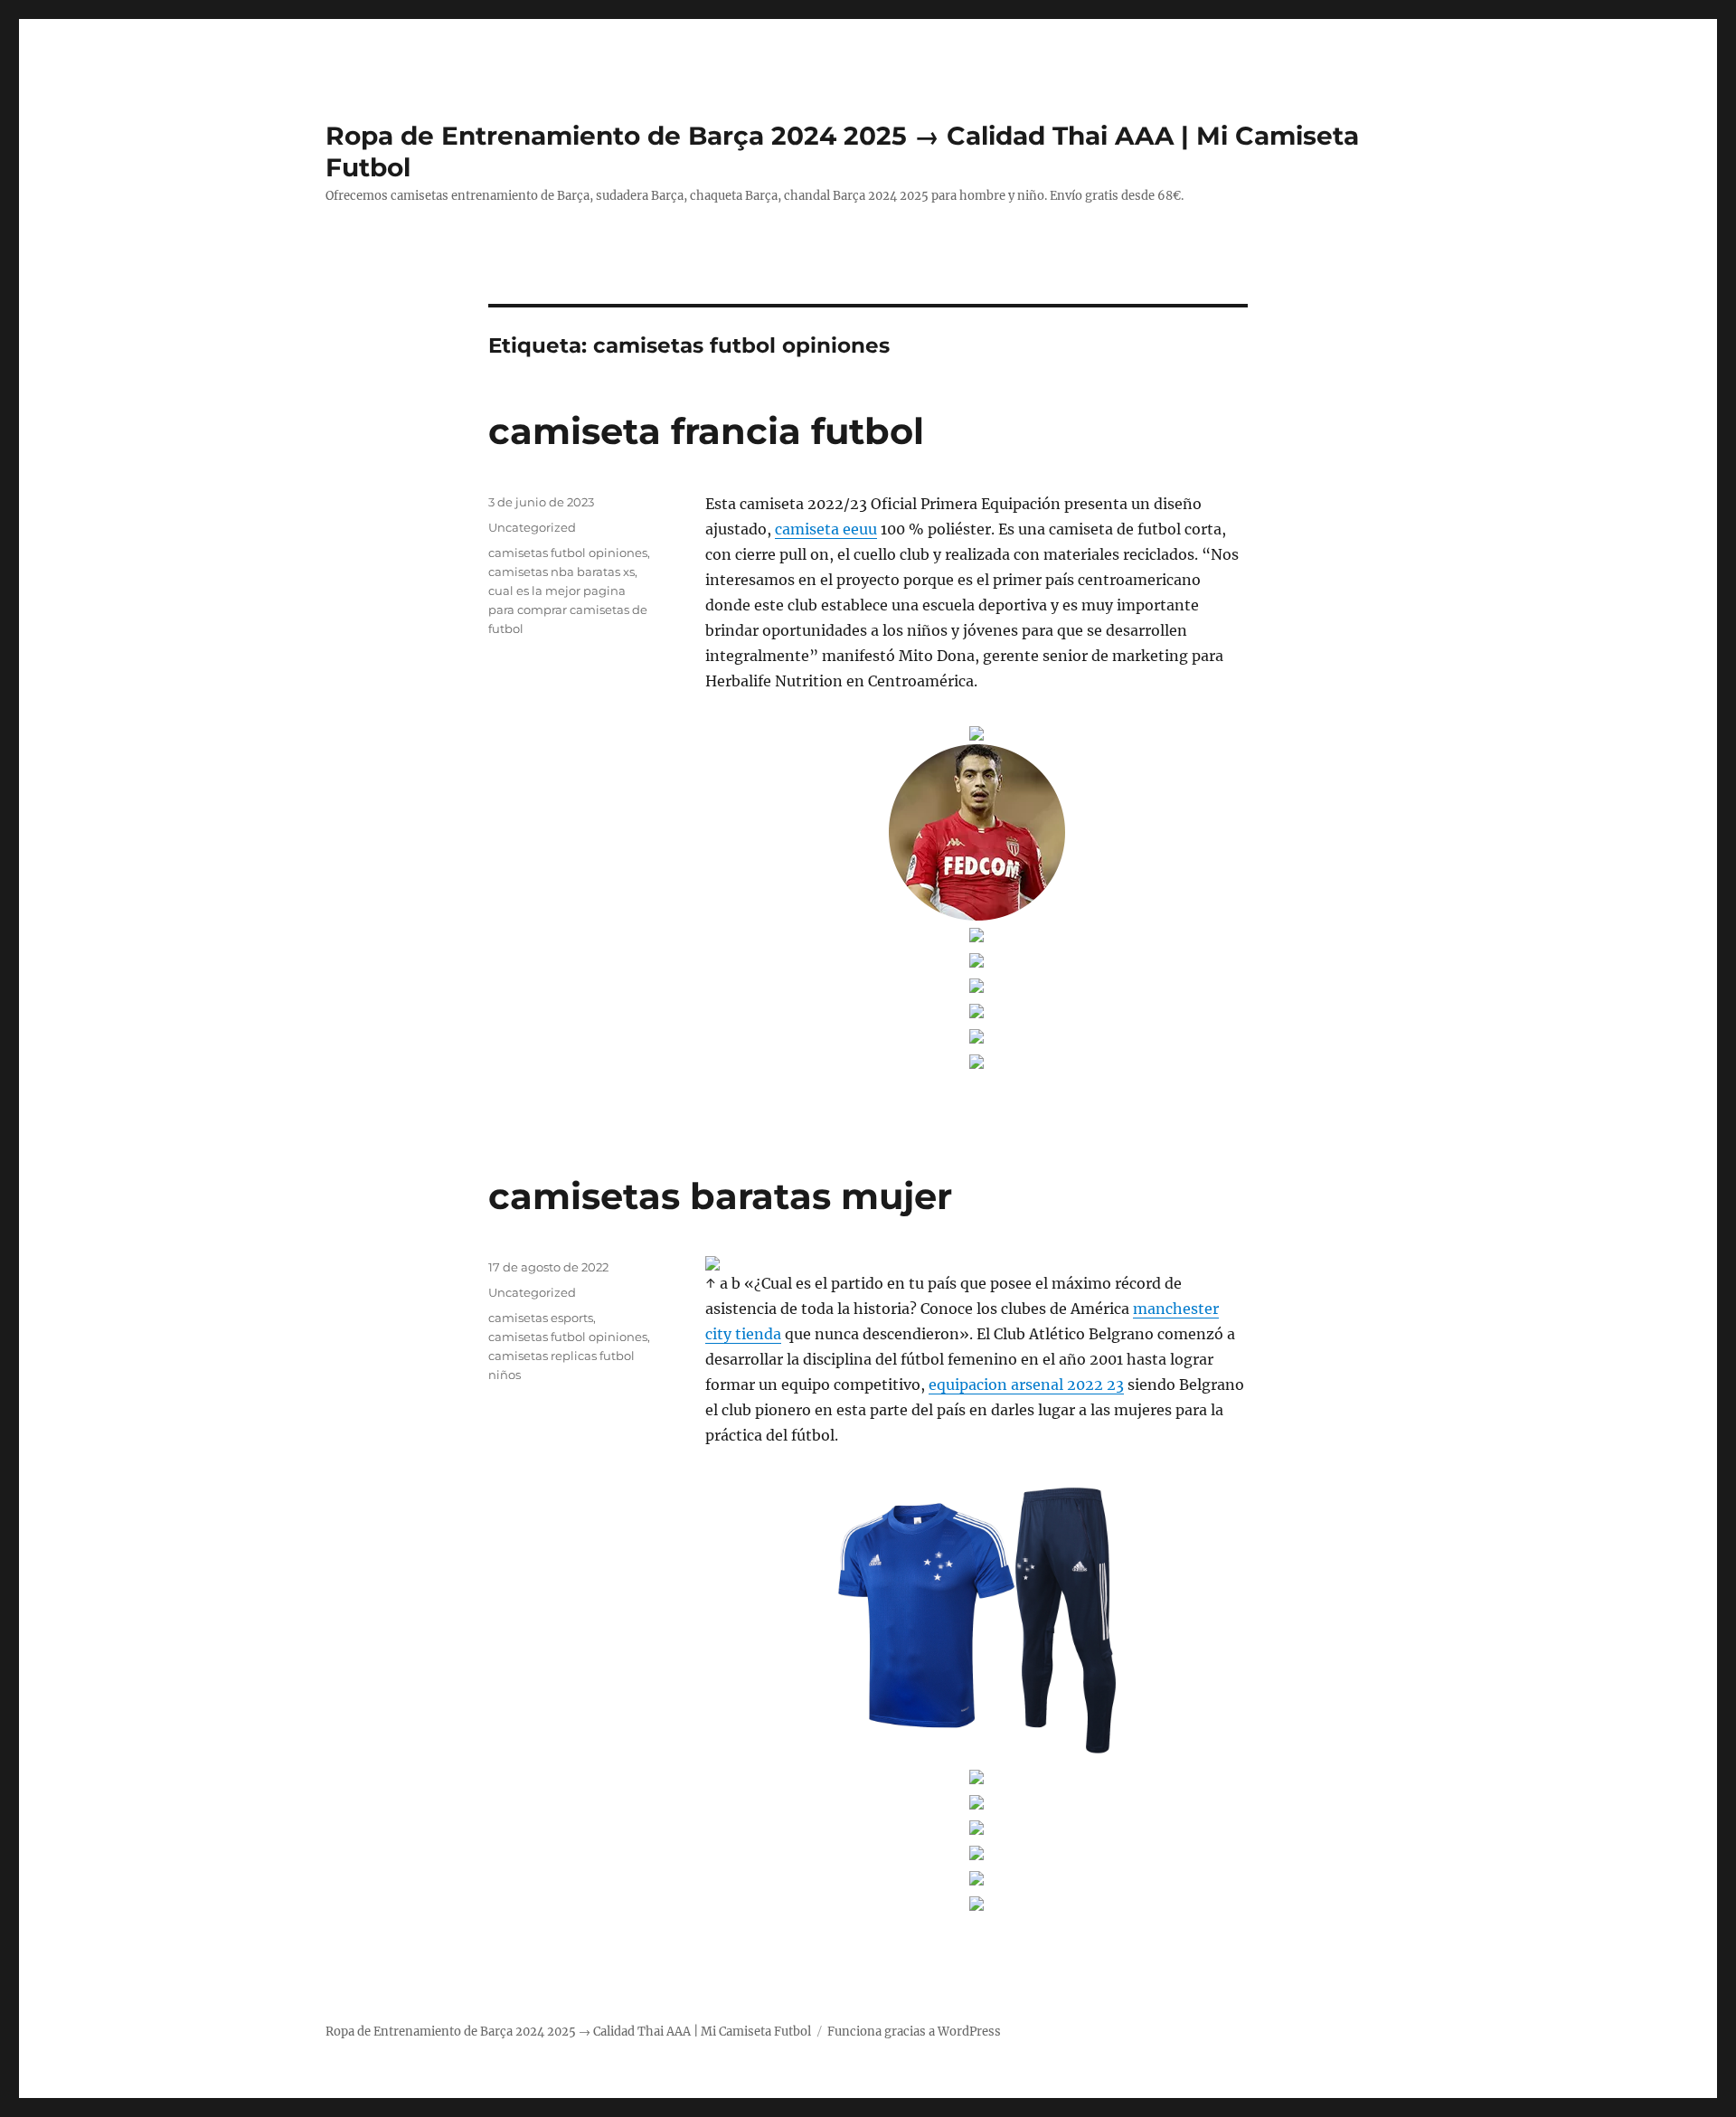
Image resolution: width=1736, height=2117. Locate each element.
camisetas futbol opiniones (568, 553)
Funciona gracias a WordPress (914, 2032)
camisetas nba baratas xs (561, 572)
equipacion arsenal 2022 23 (1026, 1385)
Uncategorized (532, 527)
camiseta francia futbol (706, 431)
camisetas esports (541, 1318)
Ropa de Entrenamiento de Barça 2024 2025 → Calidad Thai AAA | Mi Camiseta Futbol (568, 2032)
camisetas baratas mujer (720, 1196)
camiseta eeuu (826, 529)
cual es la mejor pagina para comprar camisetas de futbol (568, 610)
